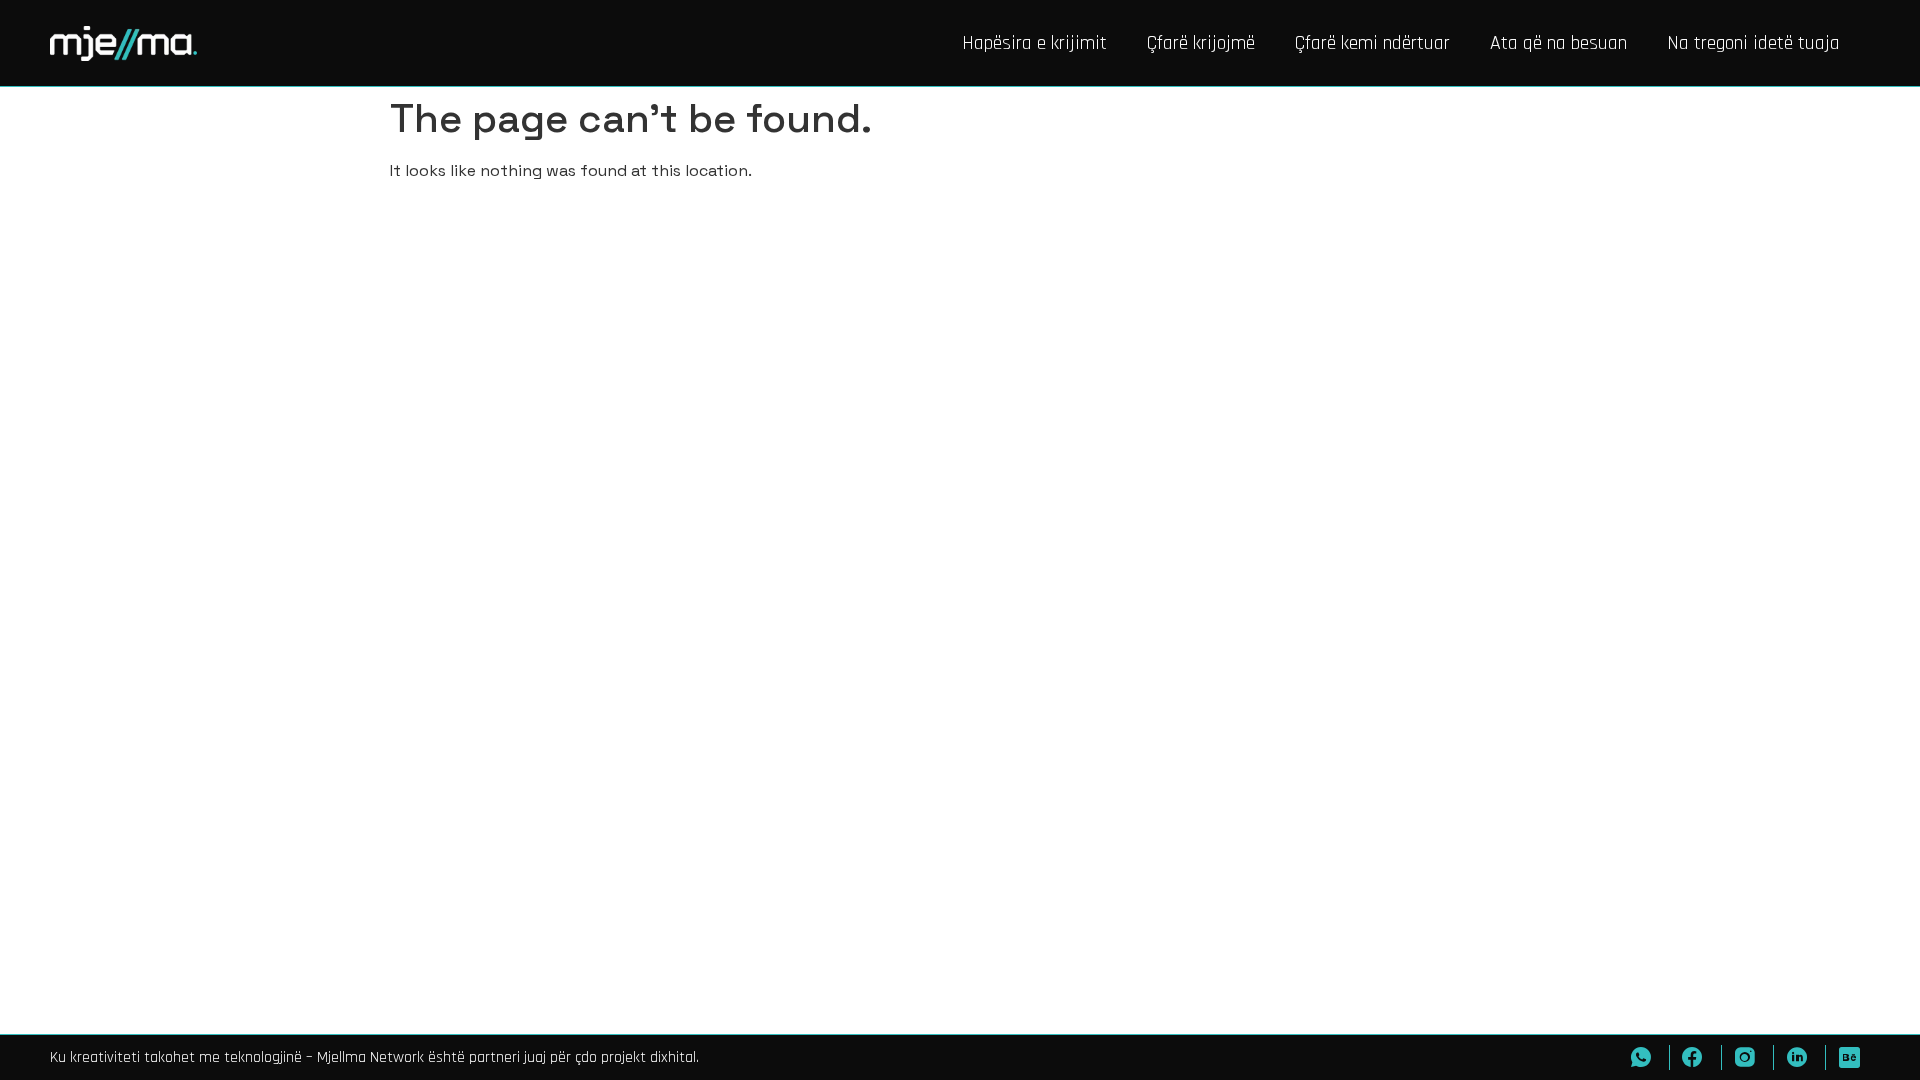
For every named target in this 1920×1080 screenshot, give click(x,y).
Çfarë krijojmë (1201, 43)
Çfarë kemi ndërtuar (1372, 43)
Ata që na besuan (1558, 43)
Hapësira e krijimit (1034, 43)
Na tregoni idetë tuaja (1753, 43)
